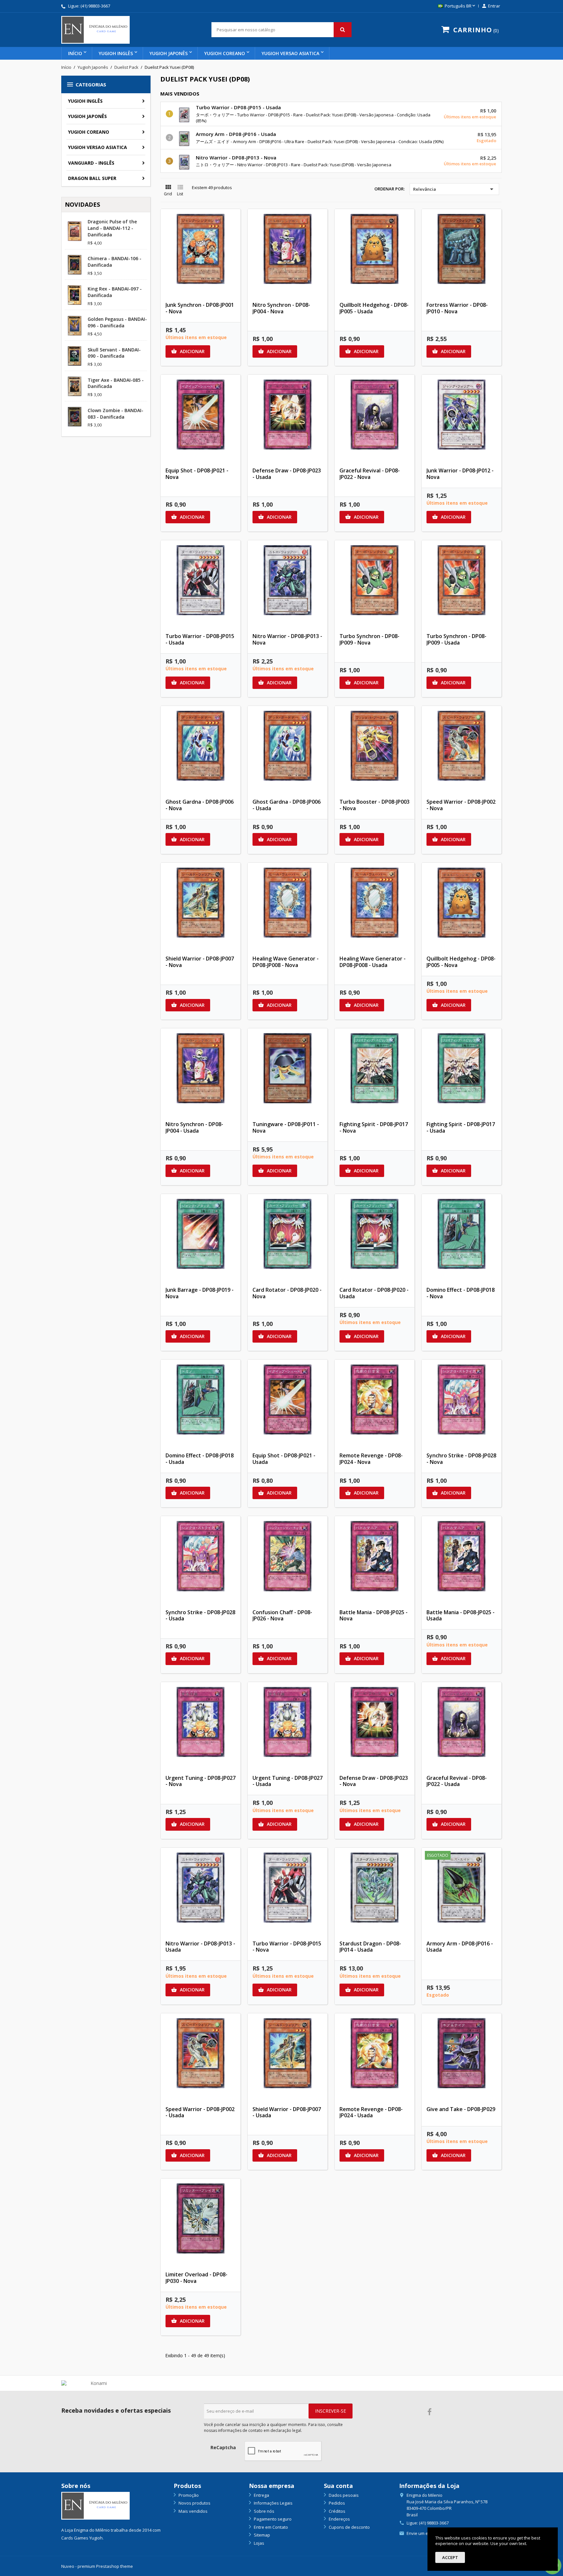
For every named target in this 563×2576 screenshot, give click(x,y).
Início (75, 53)
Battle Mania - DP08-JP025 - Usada (461, 1616)
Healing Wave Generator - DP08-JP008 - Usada (373, 962)
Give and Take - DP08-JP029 (461, 2109)
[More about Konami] (96, 2383)
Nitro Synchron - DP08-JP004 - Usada (194, 1127)
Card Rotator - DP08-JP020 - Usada (374, 1293)
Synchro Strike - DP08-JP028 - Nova (461, 1459)
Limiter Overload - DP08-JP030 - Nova (196, 2278)
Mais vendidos (193, 2511)
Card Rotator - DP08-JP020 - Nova (287, 1293)
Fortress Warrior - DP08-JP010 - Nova (457, 308)
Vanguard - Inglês (91, 163)
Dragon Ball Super (92, 178)
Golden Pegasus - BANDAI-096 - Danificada (117, 322)
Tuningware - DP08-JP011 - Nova (286, 1127)
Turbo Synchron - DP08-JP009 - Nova (369, 639)
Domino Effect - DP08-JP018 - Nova (461, 1293)
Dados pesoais (343, 2495)
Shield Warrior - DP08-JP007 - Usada (287, 2112)
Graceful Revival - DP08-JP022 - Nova (370, 474)
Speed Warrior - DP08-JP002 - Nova (461, 805)
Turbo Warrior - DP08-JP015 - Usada (238, 107)
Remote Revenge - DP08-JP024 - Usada (371, 2112)
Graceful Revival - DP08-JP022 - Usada (457, 1781)
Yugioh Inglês (116, 53)
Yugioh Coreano (225, 53)
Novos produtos (194, 2503)
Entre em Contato (270, 2527)
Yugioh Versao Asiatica (290, 53)
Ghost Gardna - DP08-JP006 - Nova (200, 805)
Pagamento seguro (272, 2519)
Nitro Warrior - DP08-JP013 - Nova (236, 157)
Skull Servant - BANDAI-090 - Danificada (114, 353)
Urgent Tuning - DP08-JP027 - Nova (201, 1781)
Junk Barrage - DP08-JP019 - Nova (200, 1293)
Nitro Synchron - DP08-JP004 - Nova (281, 308)
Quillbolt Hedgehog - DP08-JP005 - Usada (374, 308)
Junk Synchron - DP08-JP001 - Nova (200, 308)
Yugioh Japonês (169, 53)
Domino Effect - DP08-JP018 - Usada (200, 1459)
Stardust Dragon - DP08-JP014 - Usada (370, 1947)
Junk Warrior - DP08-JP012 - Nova (460, 474)
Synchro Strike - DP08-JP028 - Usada (200, 1616)
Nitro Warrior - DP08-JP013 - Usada (200, 1947)
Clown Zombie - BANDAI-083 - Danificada (115, 414)
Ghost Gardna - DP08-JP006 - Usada (287, 805)
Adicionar (188, 351)
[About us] (95, 2505)
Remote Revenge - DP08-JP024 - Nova (371, 1459)
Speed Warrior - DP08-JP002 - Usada (200, 2112)
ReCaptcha (223, 2447)
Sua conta (338, 2486)
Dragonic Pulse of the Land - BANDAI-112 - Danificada (112, 228)
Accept (450, 2557)
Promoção (188, 2495)
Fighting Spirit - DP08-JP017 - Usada (461, 1127)
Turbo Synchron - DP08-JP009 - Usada (456, 639)
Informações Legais (273, 2503)
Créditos (337, 2511)
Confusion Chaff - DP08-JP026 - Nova (282, 1616)
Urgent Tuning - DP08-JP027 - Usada (288, 1781)
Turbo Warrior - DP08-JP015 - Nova (287, 1947)
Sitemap (261, 2535)
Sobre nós (264, 2511)
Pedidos (336, 2503)
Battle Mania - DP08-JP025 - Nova (374, 1616)
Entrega (261, 2495)
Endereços (339, 2519)
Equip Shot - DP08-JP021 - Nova (197, 474)
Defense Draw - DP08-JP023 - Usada (287, 474)
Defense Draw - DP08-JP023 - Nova (374, 1781)
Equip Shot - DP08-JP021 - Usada (284, 1459)
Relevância (454, 189)
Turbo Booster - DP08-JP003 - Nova (375, 805)
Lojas (259, 2543)
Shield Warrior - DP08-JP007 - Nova (200, 962)
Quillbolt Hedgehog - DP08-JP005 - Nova (461, 962)
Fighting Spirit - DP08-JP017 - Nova (374, 1127)
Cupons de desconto (349, 2527)
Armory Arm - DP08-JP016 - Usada (236, 134)
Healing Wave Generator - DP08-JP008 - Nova (286, 962)
